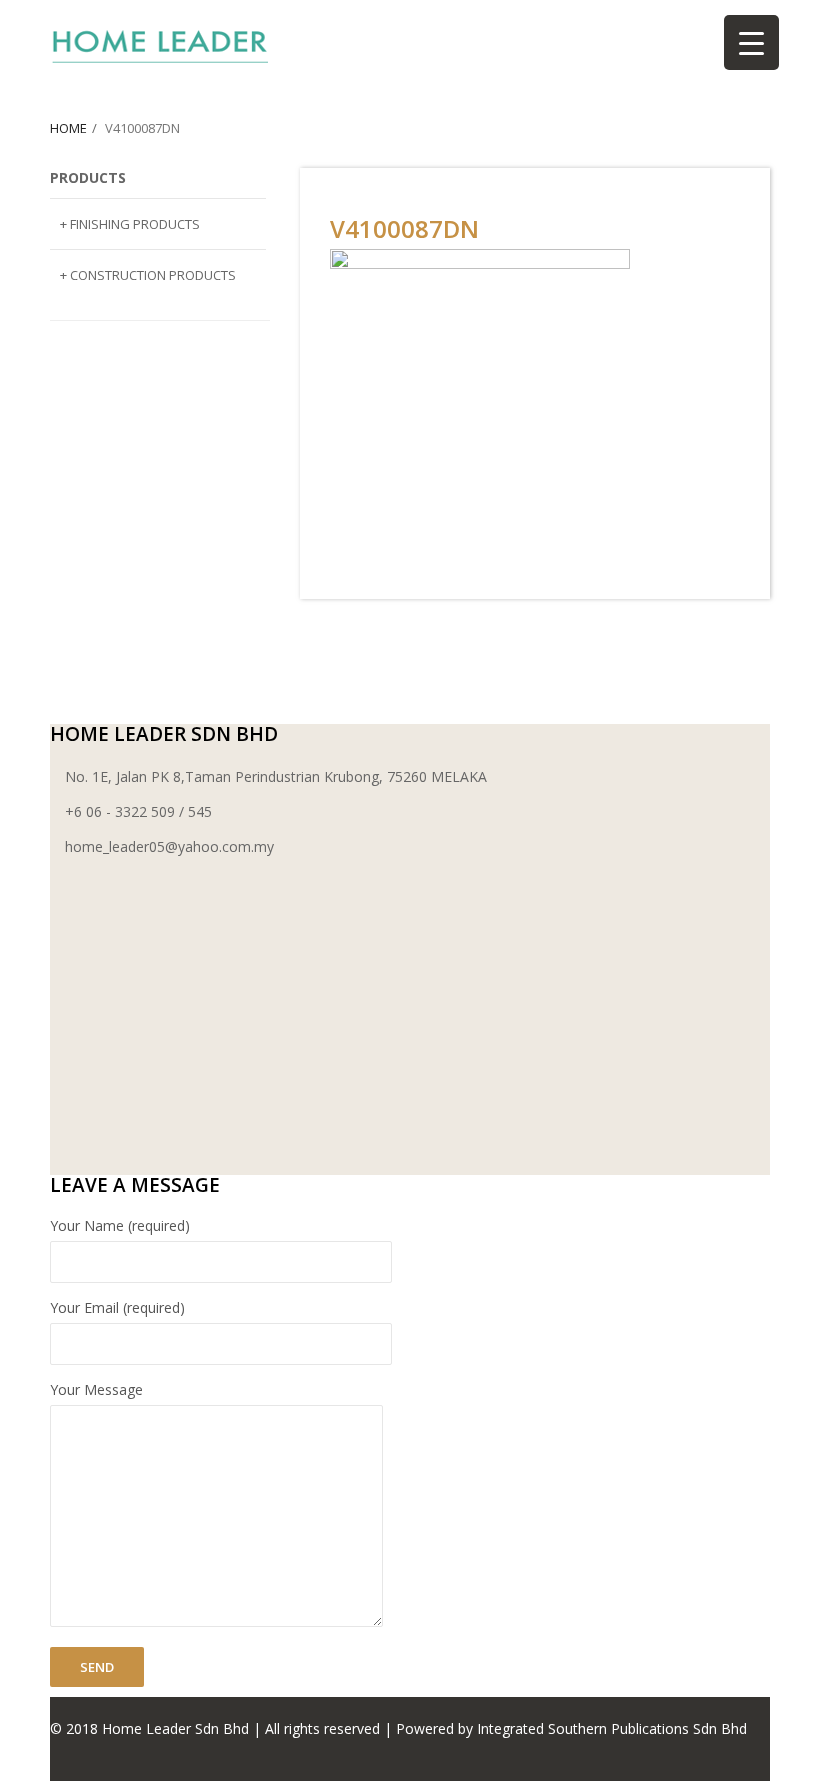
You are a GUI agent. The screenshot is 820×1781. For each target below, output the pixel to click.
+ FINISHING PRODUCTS (130, 224)
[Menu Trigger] (751, 42)
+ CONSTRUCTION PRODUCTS (148, 275)
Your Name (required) (120, 1225)
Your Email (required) (117, 1307)
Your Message (96, 1389)
